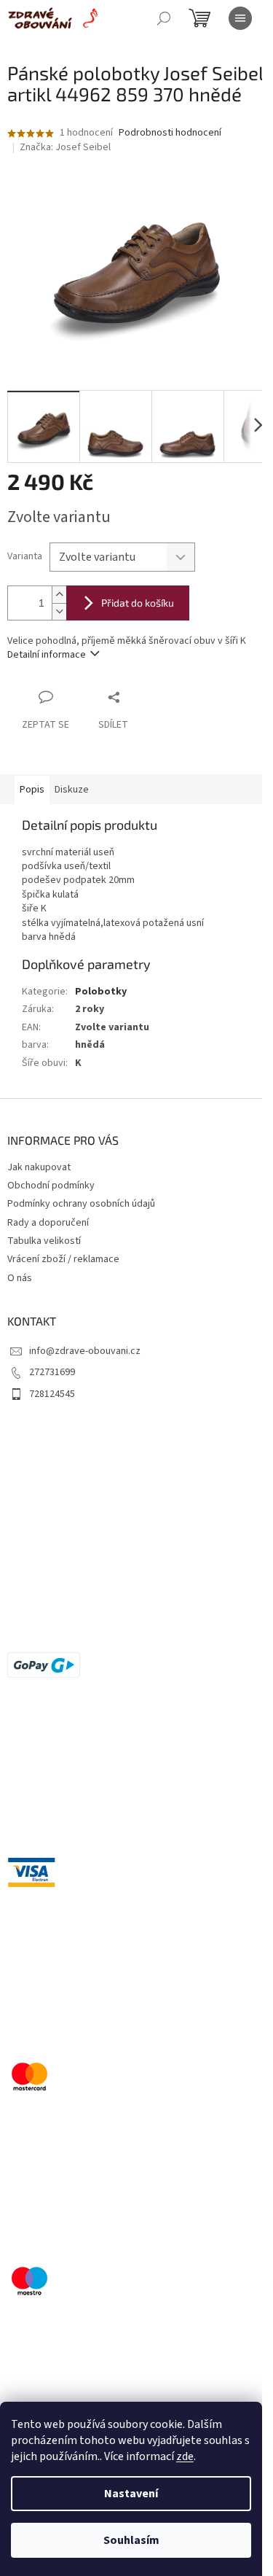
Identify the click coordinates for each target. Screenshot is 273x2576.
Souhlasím (131, 2540)
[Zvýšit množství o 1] (59, 595)
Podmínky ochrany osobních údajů (81, 1204)
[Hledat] (164, 18)
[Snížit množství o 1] (59, 611)
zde (185, 2456)
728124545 (52, 1394)
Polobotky (101, 992)
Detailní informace (47, 655)
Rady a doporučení (48, 1223)
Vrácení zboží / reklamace (63, 1259)
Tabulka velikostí (44, 1241)
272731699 (52, 1372)
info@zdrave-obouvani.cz (85, 1351)
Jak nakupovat (39, 1167)
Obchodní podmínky (51, 1186)
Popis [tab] (32, 790)
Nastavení (131, 2494)
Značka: (65, 147)
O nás (20, 1278)
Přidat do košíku (138, 603)
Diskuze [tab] (72, 790)
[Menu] (240, 18)
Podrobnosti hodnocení (170, 133)
